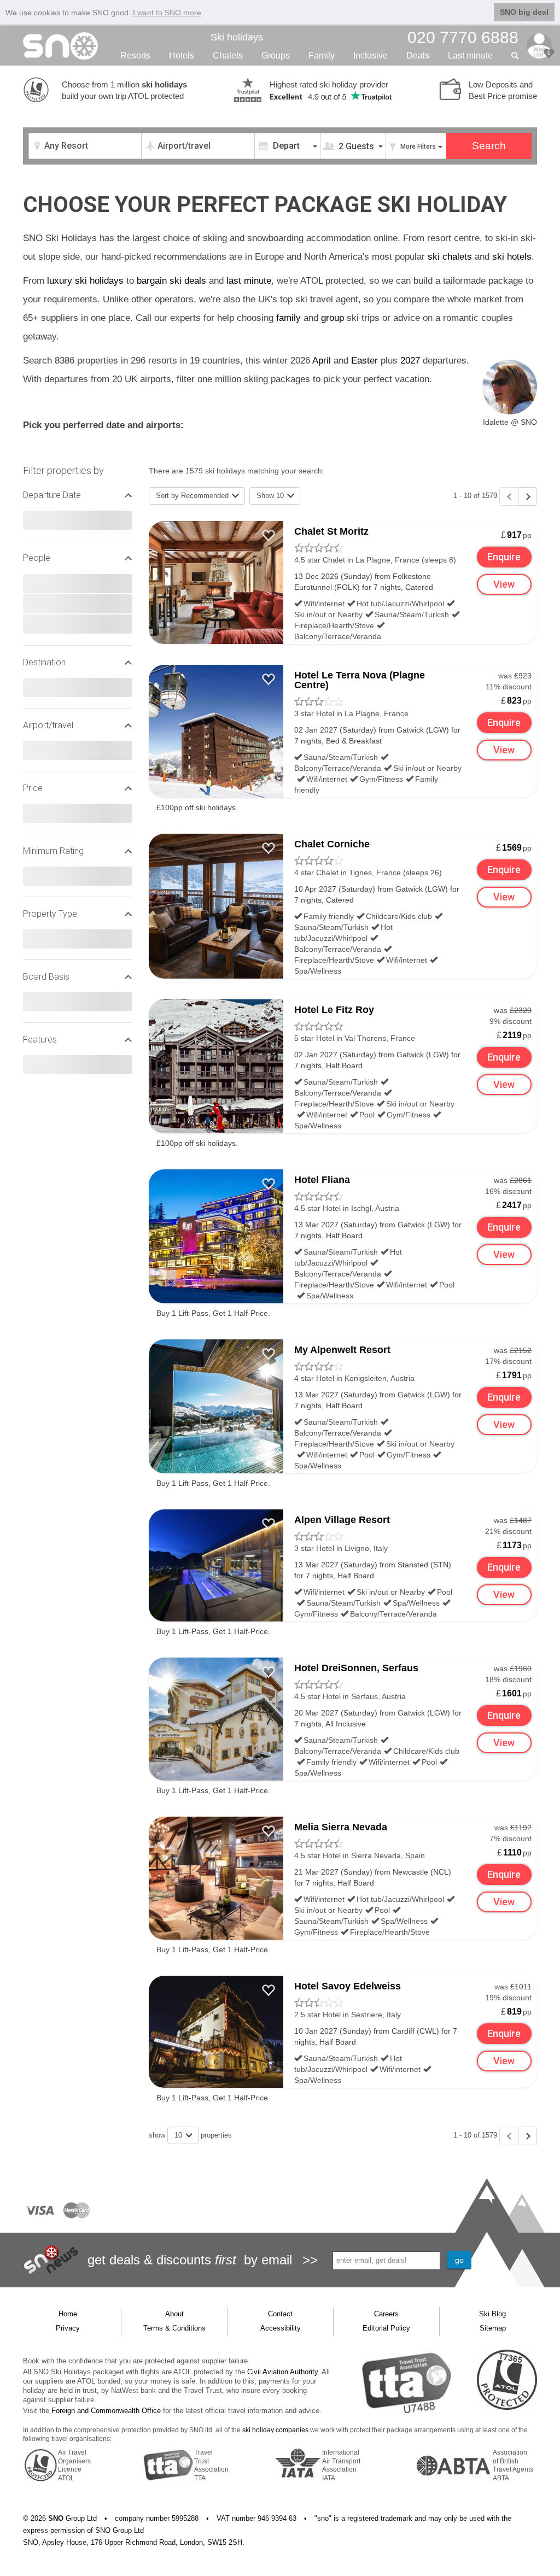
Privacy (68, 2328)
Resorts (135, 55)
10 (179, 2135)
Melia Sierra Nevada (341, 1827)
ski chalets (450, 257)
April (322, 361)
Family (322, 55)
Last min (470, 55)
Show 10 (271, 496)
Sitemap (493, 2328)
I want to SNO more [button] (167, 13)
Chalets (228, 55)
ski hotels (512, 257)
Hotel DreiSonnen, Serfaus (356, 1668)
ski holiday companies (275, 2430)
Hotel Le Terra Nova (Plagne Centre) (360, 680)
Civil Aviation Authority (282, 2372)
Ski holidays (237, 37)
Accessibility (281, 2328)
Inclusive (371, 55)
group (332, 318)
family (288, 318)
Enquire (504, 557)
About (174, 2314)
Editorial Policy (386, 2328)
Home (68, 2314)
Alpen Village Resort (342, 1520)
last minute (249, 281)
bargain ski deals (171, 281)
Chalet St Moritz (331, 531)
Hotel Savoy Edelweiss (348, 1986)
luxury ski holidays (85, 281)
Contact (280, 2314)
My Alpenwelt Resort (342, 1350)
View (504, 584)
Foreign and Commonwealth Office (106, 2411)
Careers (386, 2314)
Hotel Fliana (322, 1180)
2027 (410, 361)
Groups (276, 55)
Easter (364, 361)
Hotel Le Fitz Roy (334, 1010)
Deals (418, 55)
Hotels (182, 55)
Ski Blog (492, 2314)
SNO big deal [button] (524, 12)
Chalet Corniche (332, 844)
